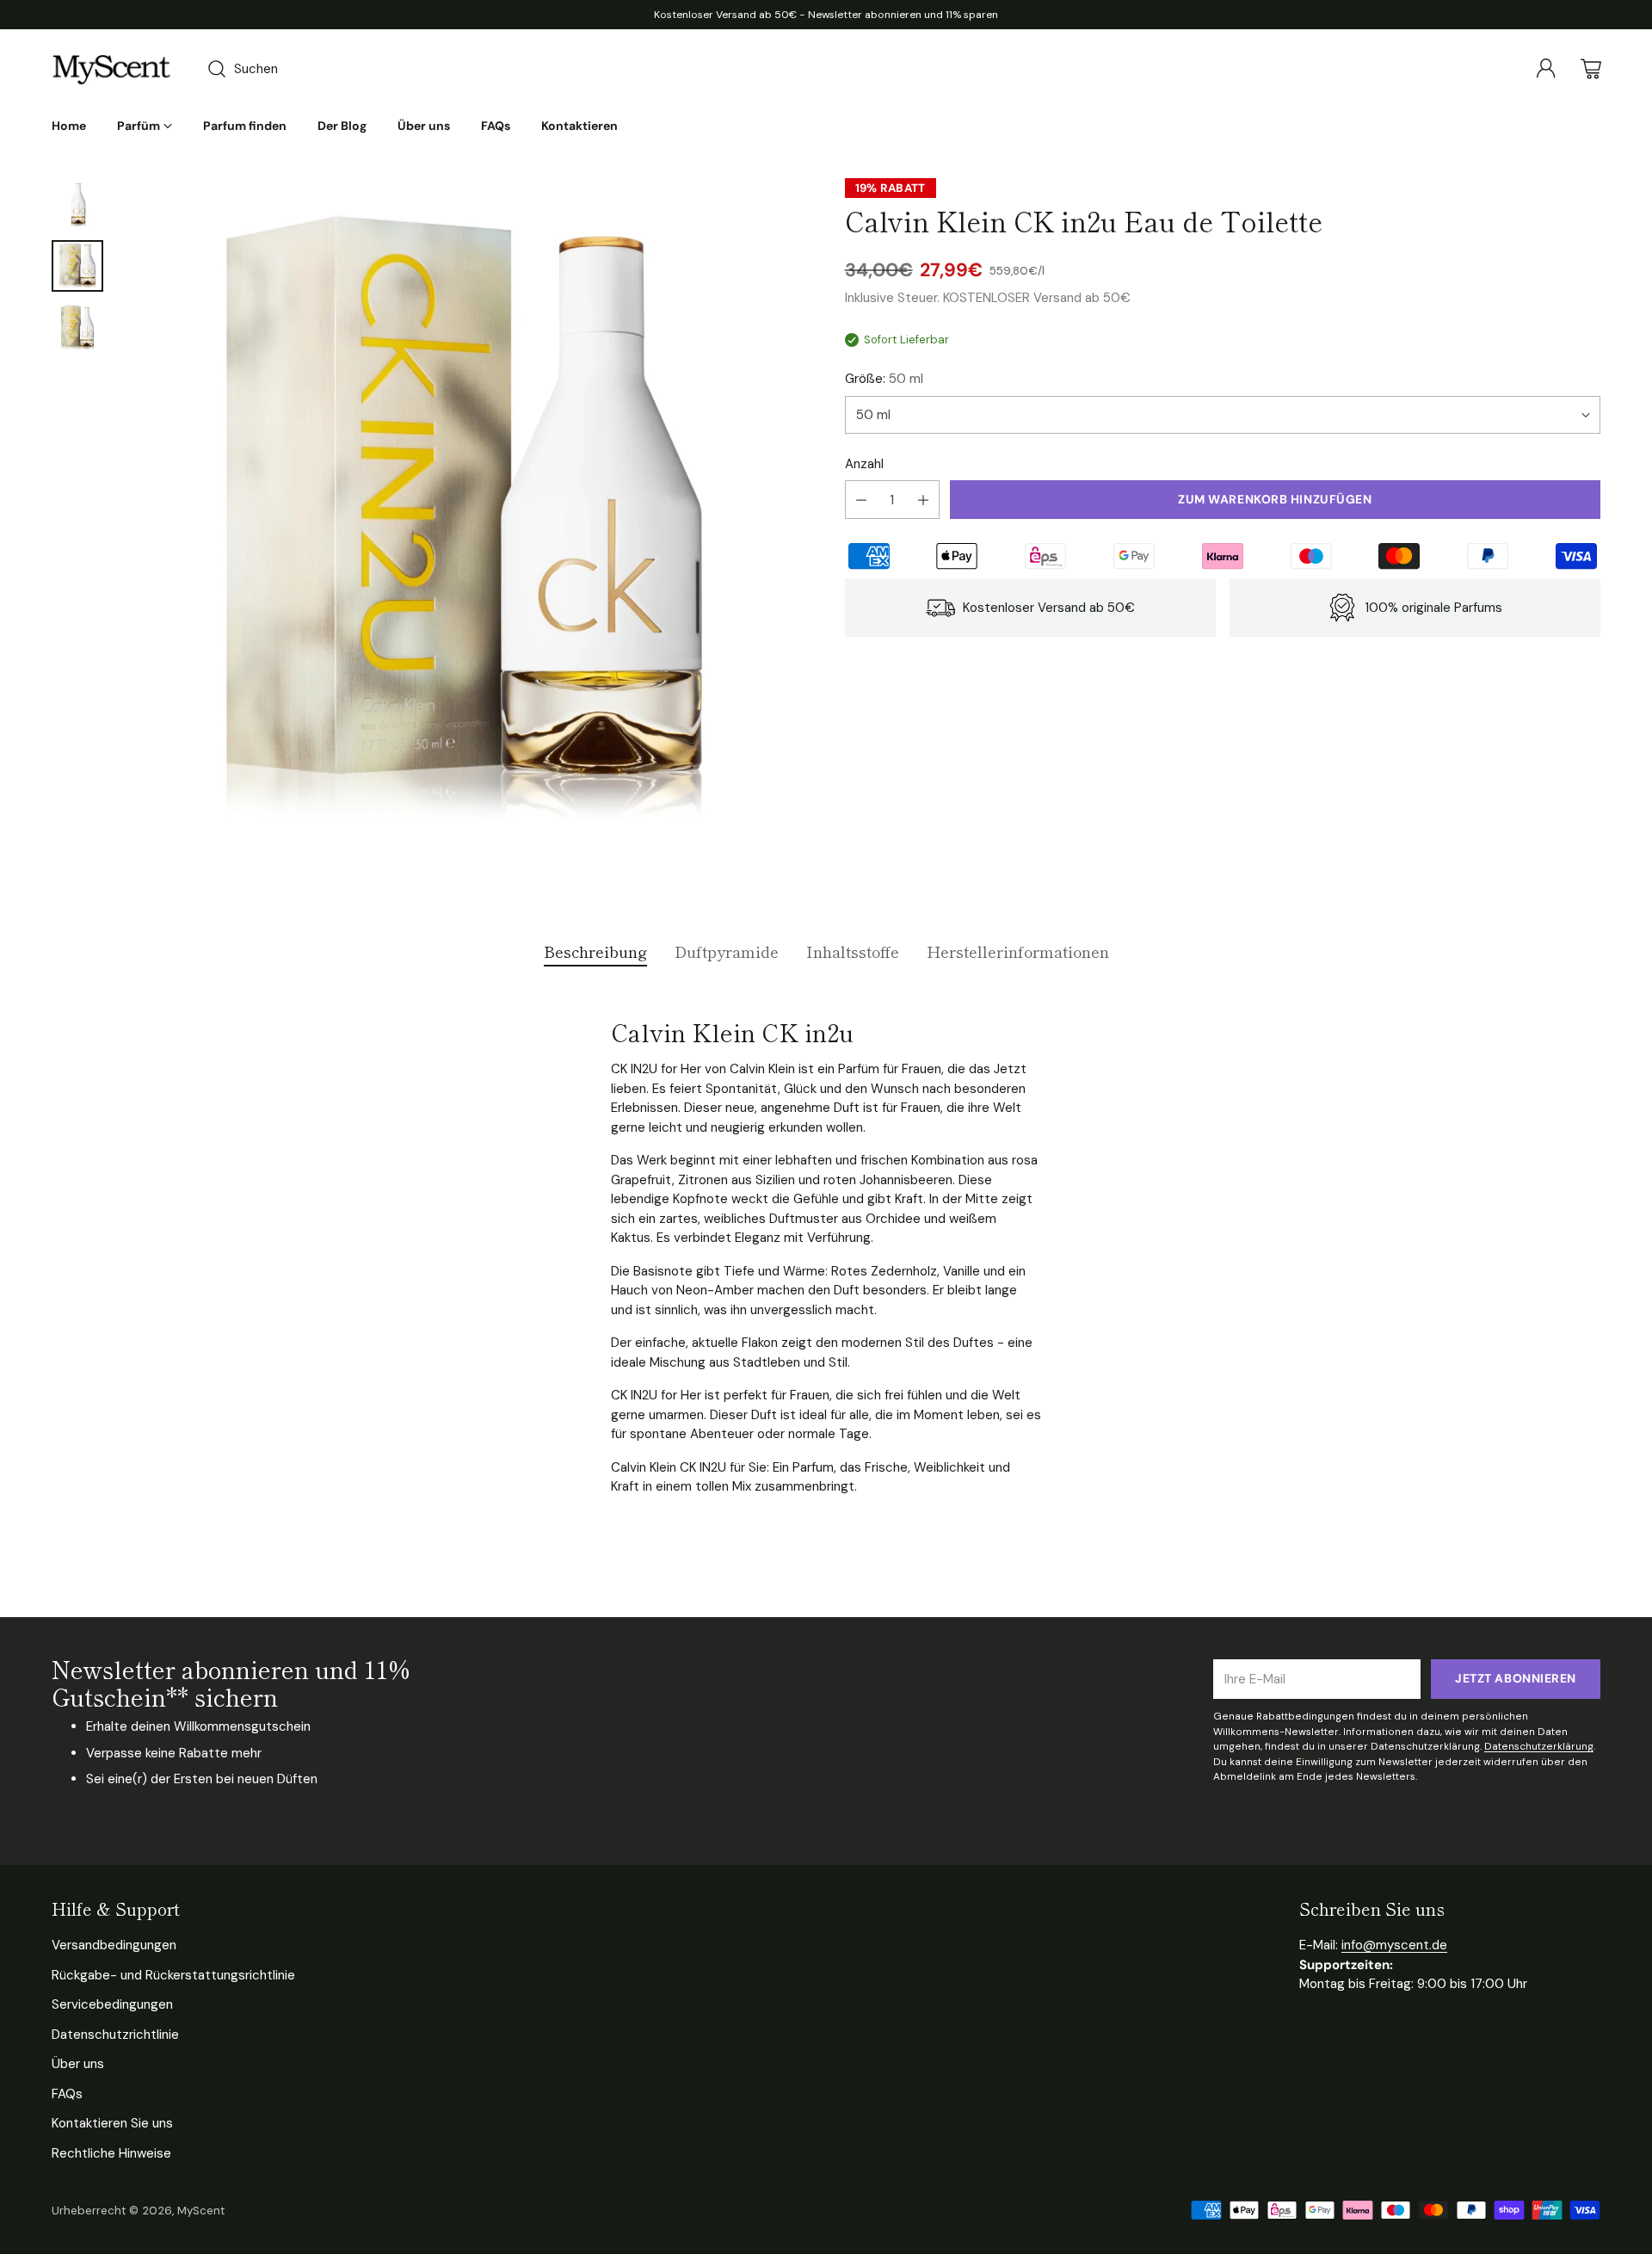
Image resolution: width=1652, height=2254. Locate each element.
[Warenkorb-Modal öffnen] (1591, 69)
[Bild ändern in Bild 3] (77, 328)
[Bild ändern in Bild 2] (77, 266)
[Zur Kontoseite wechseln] (1546, 69)
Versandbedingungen (114, 1945)
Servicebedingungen (112, 2004)
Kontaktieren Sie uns (112, 2123)
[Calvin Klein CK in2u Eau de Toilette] (464, 522)
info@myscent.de (1394, 1945)
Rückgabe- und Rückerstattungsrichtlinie (173, 1975)
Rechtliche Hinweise (111, 2153)
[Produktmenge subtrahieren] (861, 500)
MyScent (201, 2211)
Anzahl (864, 464)
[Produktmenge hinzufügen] (923, 500)
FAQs (67, 2094)
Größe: (884, 379)
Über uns (78, 2064)
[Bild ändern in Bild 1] (77, 204)
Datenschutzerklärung (1539, 1746)
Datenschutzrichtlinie (115, 2035)
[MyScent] (112, 69)
